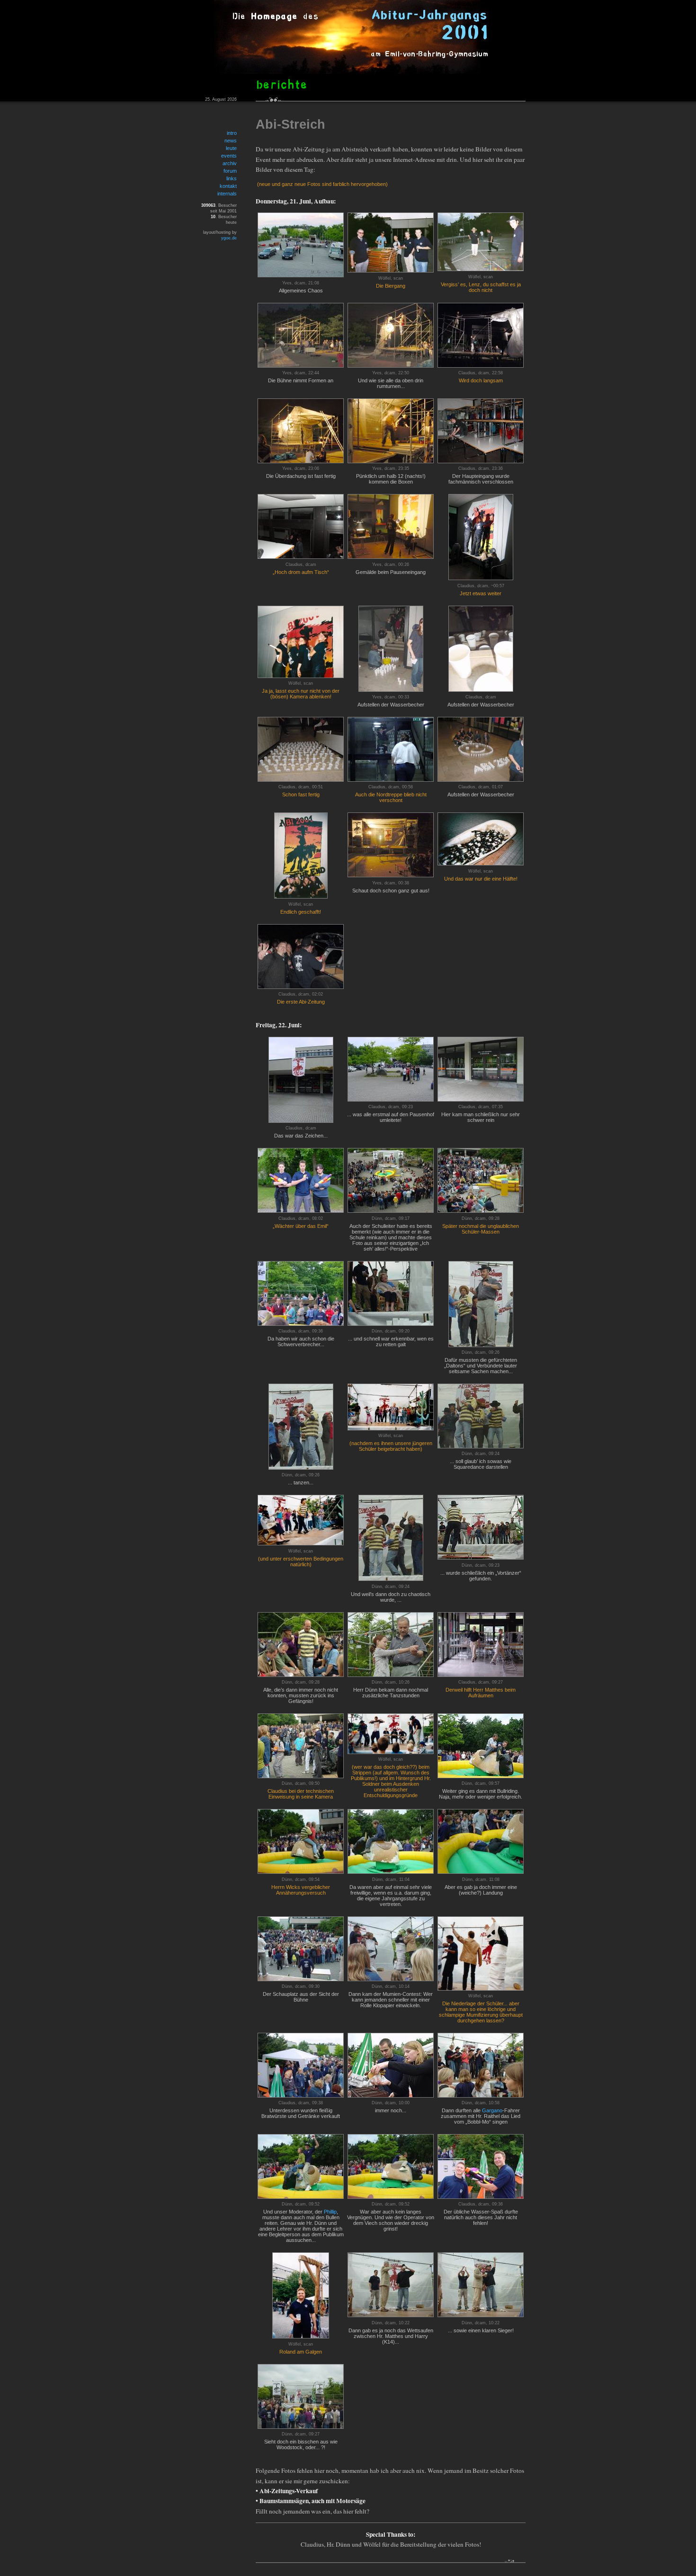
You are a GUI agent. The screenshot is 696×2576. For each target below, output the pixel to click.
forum (230, 171)
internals (227, 194)
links (232, 178)
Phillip (330, 2212)
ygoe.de (229, 238)
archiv (230, 163)
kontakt (228, 186)
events (229, 156)
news (231, 141)
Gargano (492, 2110)
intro (232, 133)
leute (231, 148)
